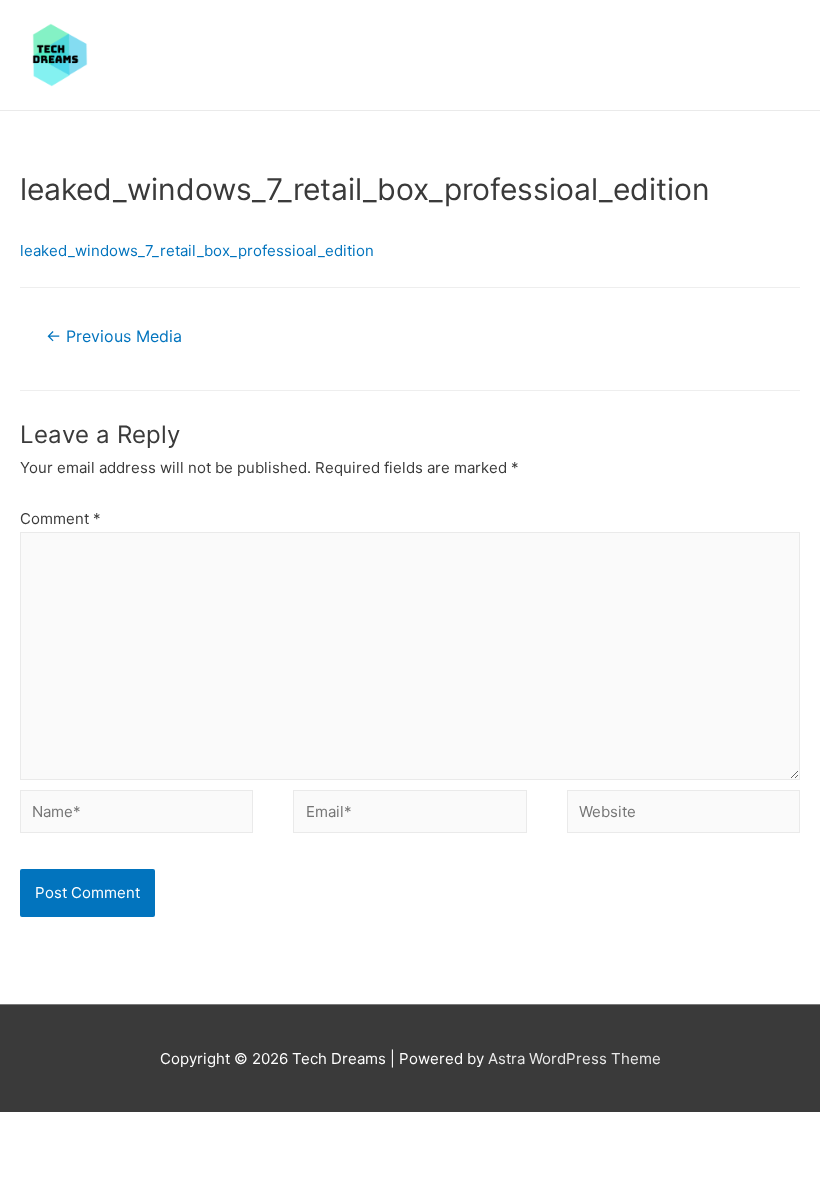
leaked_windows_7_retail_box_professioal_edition (197, 250)
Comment (60, 518)
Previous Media (114, 336)
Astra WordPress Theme (574, 1058)
